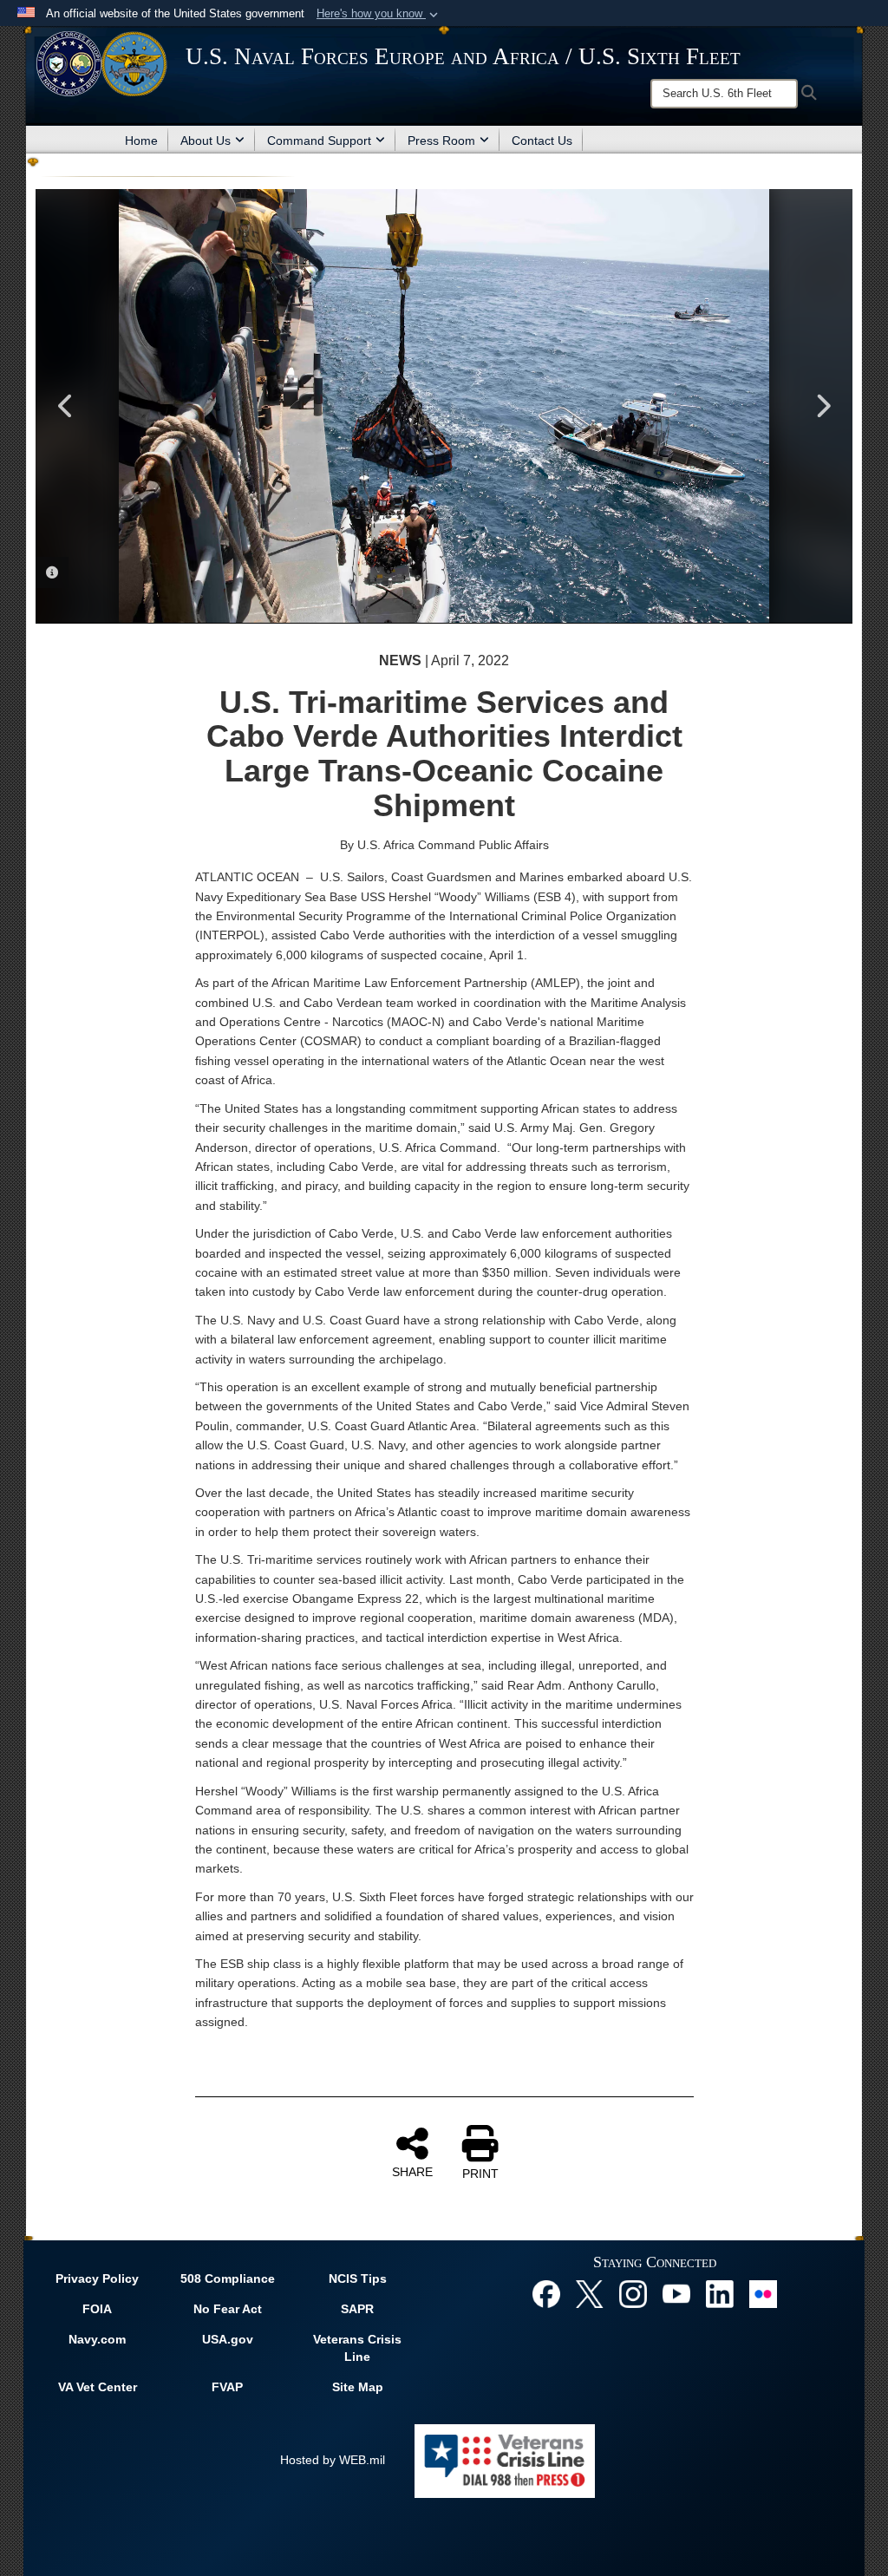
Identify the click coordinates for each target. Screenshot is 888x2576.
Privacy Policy (97, 2279)
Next (822, 406)
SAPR (357, 2309)
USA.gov (228, 2339)
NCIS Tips (358, 2279)
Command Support (319, 141)
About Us (206, 141)
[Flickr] (763, 2293)
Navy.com (97, 2339)
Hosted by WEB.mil (333, 2460)
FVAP (227, 2387)
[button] (379, 14)
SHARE (412, 2172)
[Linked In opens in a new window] (720, 2293)
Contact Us (542, 141)
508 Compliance (228, 2279)
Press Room (441, 141)
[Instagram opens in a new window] (633, 2293)
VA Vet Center (98, 2387)
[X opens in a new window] (590, 2293)
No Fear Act (228, 2309)
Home (141, 141)
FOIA (97, 2309)
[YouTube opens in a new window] (676, 2293)
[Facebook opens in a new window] (546, 2293)
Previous (66, 406)
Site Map (358, 2387)
